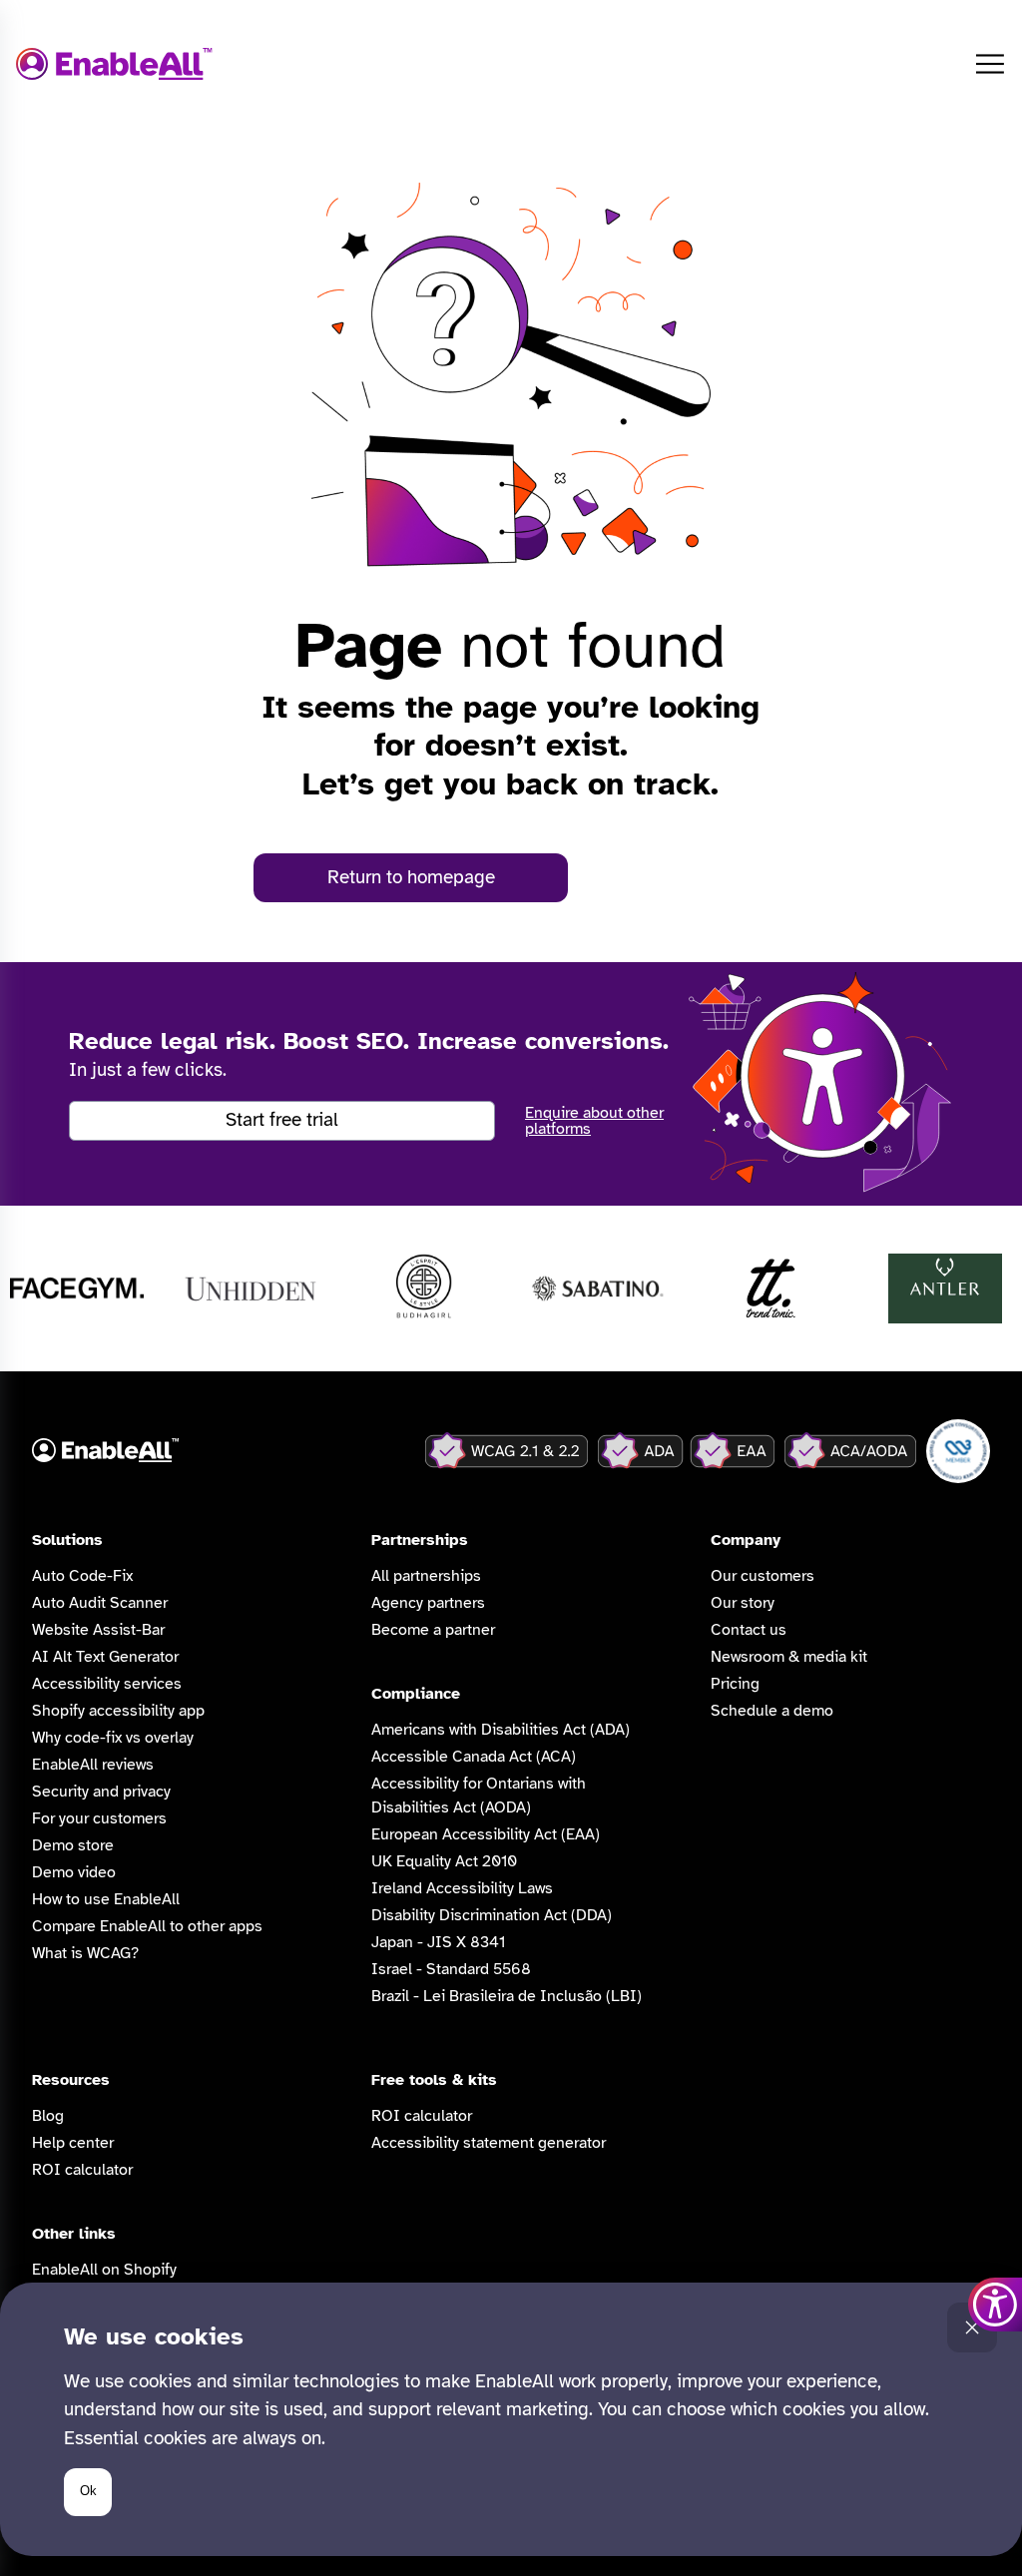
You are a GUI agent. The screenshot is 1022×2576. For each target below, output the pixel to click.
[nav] (990, 64)
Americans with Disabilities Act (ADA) (501, 1730)
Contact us (749, 1630)
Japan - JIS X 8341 (438, 1942)
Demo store (73, 1845)
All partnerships (426, 1576)
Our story (743, 1603)
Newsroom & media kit (789, 1657)
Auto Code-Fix (82, 1576)
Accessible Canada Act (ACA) (474, 1757)
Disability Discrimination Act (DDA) (492, 1915)
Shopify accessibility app (118, 1711)
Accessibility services (107, 1684)
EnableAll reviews (93, 1765)
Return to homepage (411, 877)
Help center (73, 2143)
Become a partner (433, 1630)
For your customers (99, 1818)
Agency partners (428, 1603)
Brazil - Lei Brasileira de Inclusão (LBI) (507, 1996)
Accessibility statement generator (489, 2143)
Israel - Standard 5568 (451, 1969)
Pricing (735, 1684)
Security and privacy (101, 1792)
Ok (88, 2491)
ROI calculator (82, 2170)
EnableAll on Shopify (104, 2270)
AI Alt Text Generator (105, 1657)
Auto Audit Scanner (100, 1603)
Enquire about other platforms (594, 1121)
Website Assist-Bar (98, 1630)
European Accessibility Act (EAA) (486, 1834)
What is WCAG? (85, 1953)
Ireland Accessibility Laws (462, 1888)
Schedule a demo (772, 1711)
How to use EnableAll (106, 1899)
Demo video (74, 1872)
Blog (48, 2116)
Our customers (763, 1576)
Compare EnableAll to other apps (147, 1926)
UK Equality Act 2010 (444, 1861)
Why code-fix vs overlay (113, 1738)
